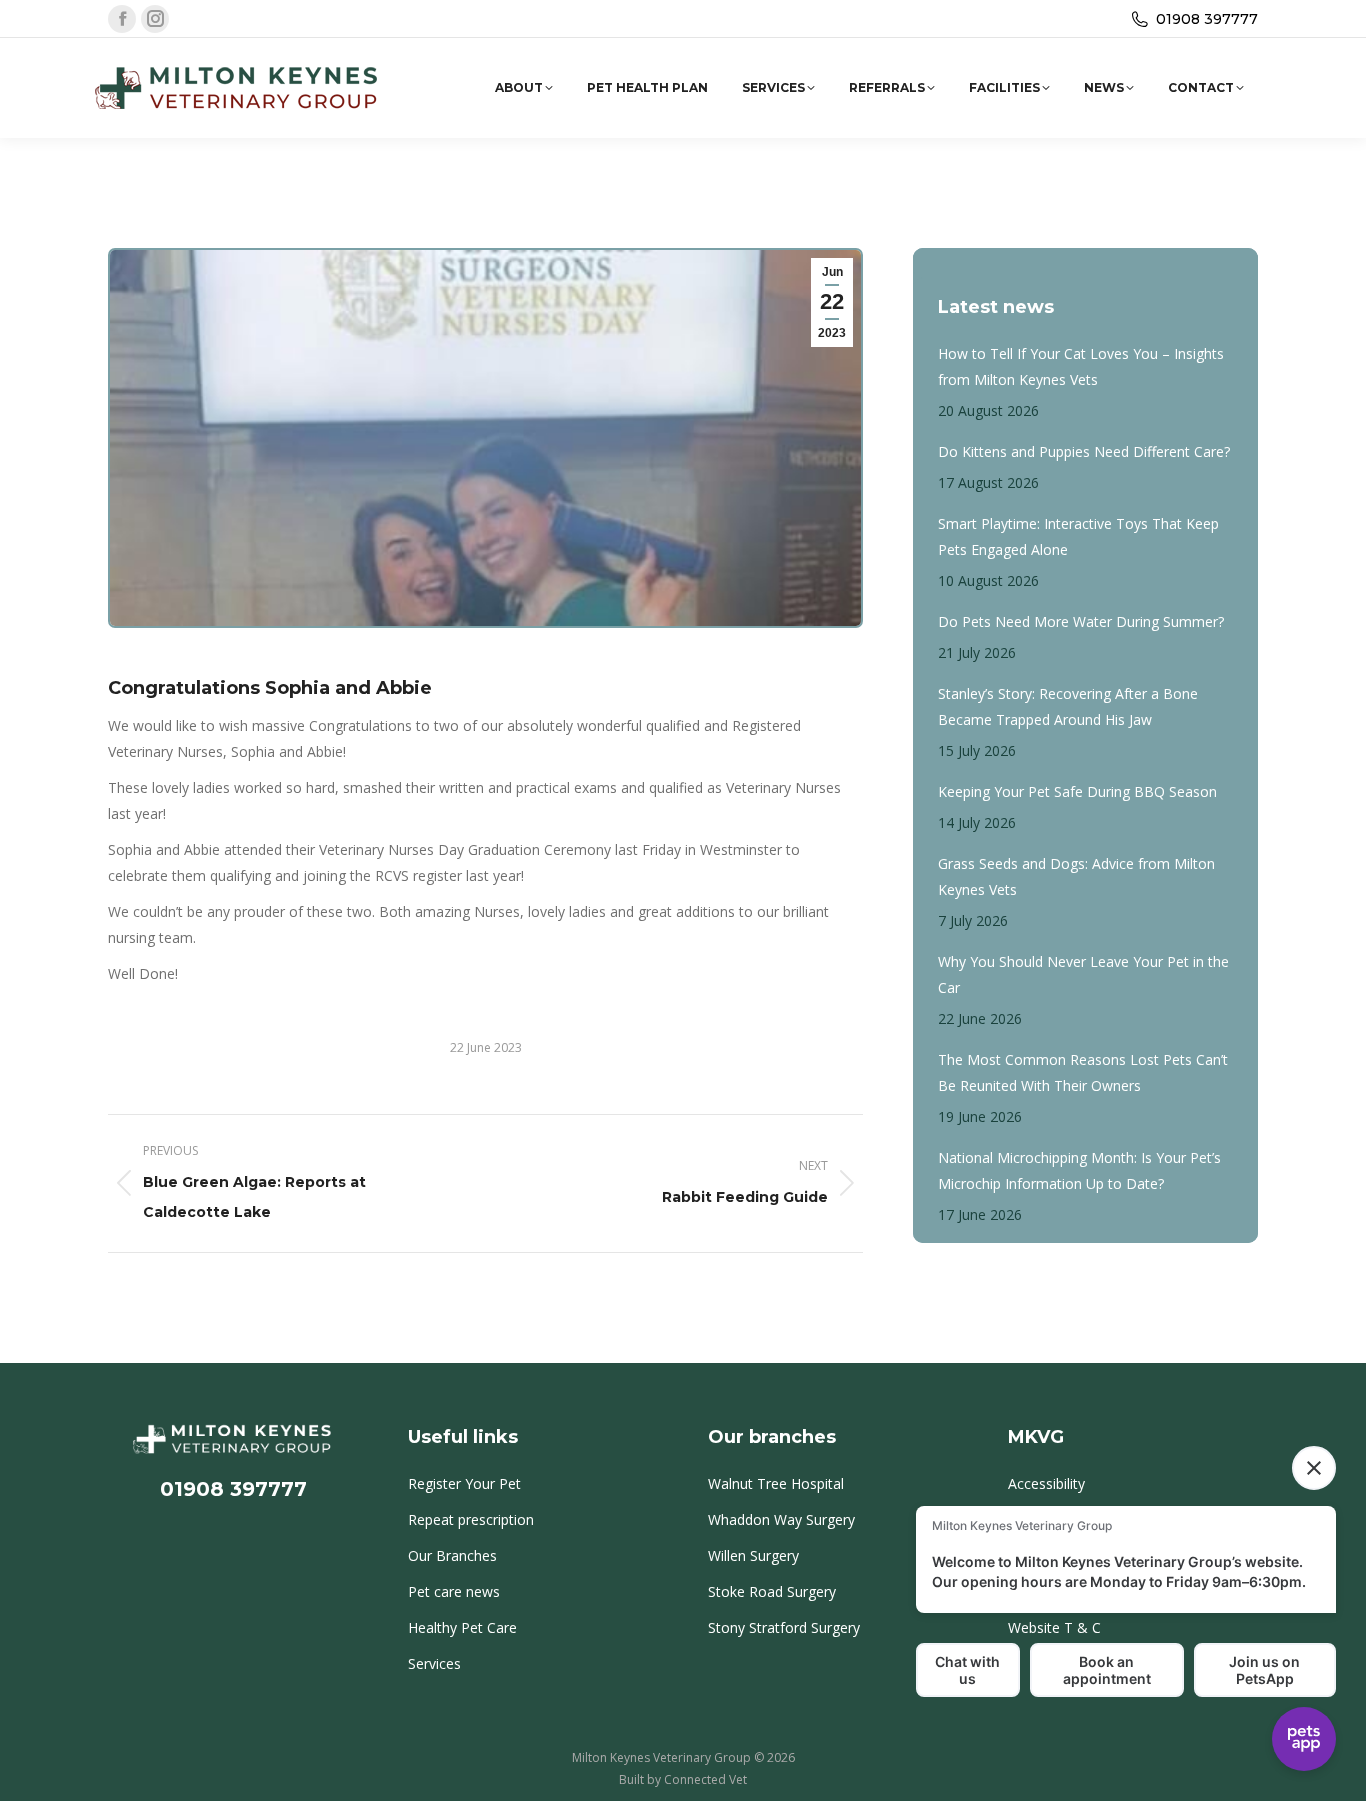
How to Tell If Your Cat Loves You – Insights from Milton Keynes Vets (1081, 366)
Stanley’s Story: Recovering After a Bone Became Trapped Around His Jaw (1068, 706)
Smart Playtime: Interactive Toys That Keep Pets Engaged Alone (1078, 536)
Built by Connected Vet (683, 1779)
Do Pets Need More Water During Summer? (1081, 621)
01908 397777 (1207, 19)
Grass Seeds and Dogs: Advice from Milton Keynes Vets (1076, 876)
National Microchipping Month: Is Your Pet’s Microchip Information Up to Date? (1079, 1170)
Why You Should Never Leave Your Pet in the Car (1083, 974)
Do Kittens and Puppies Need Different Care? (1084, 451)
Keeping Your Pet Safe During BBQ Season (1077, 791)
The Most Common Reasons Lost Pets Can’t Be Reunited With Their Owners (1083, 1072)
